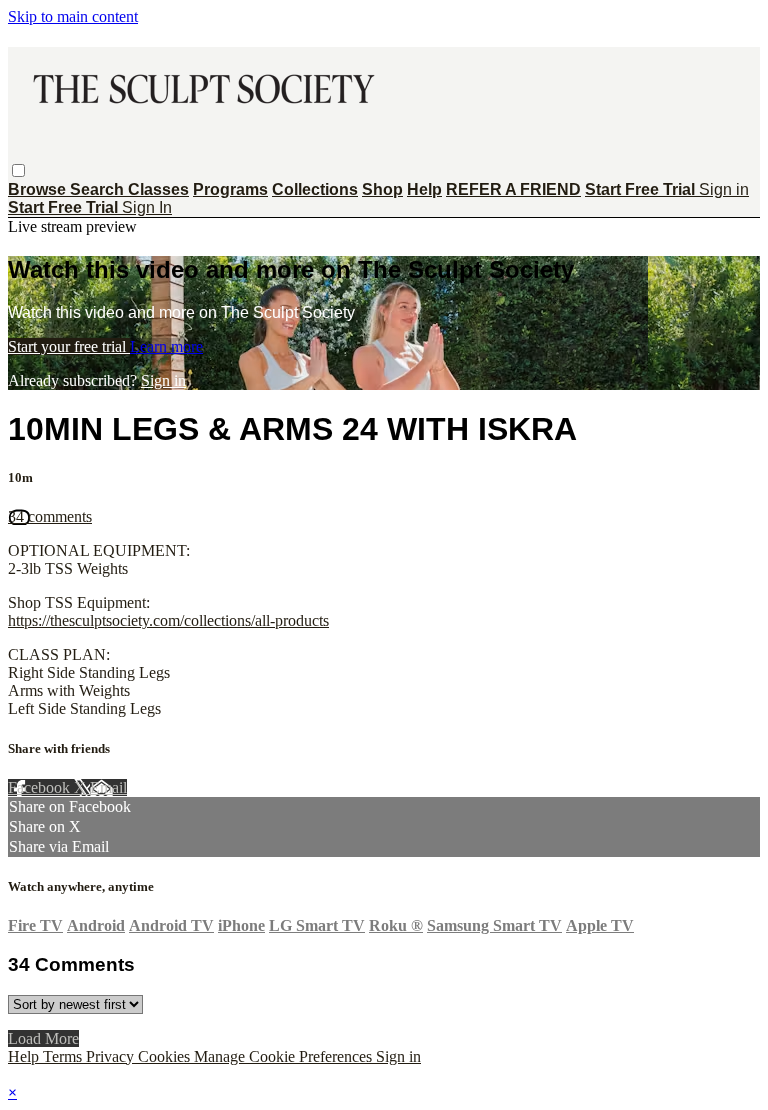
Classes (158, 189)
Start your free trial (69, 346)
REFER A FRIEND (513, 189)
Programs (230, 189)
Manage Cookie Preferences (285, 1056)
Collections (315, 189)
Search (99, 189)
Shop (382, 189)
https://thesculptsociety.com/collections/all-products (168, 620)
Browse (39, 189)
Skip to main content (73, 16)
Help (424, 189)
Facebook (41, 787)
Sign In (147, 207)
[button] (18, 170)
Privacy (112, 1056)
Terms (64, 1056)
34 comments (50, 516)
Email (108, 787)
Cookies (166, 1056)
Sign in (724, 189)
